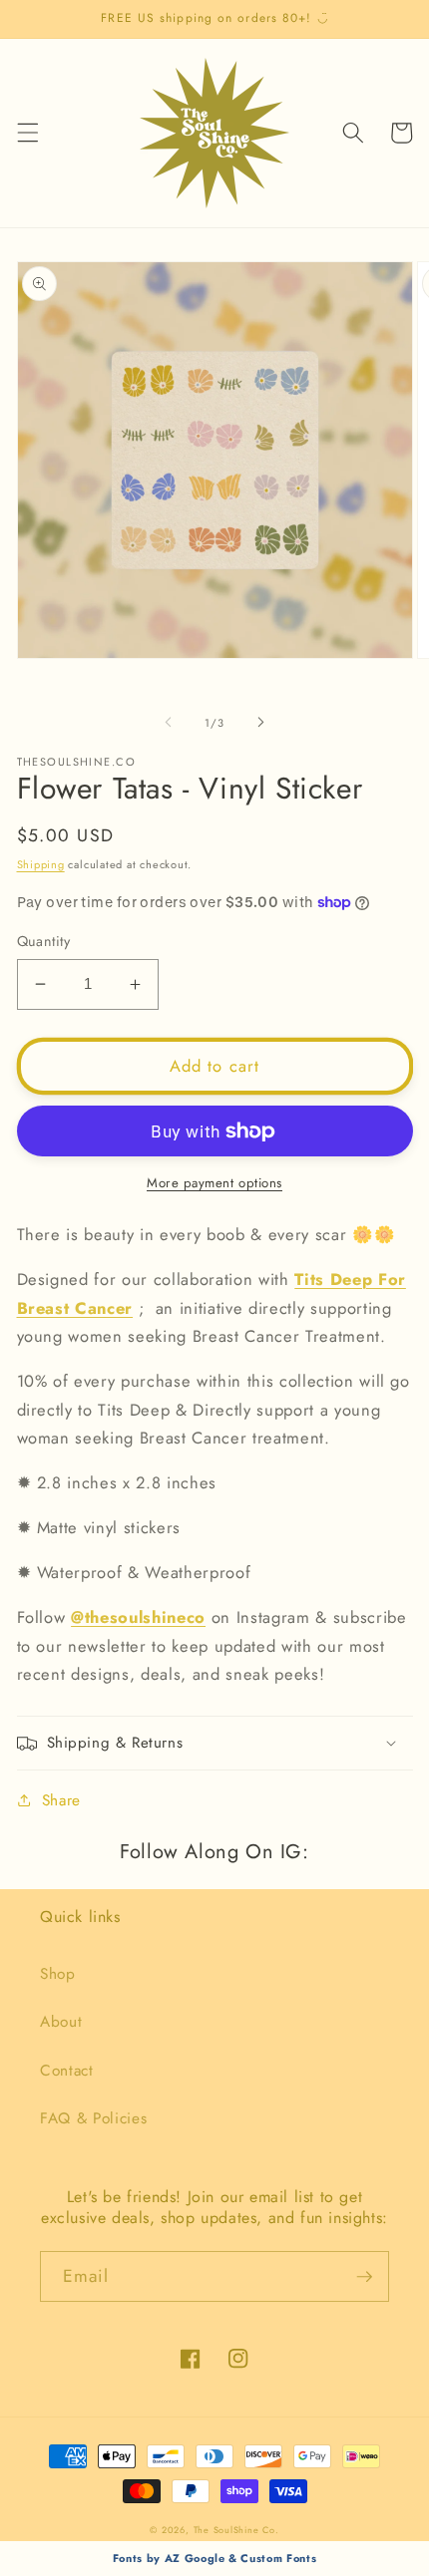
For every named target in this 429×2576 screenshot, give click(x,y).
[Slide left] (169, 723)
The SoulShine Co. (236, 2530)
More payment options (214, 1183)
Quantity (44, 941)
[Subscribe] (364, 2277)
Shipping (41, 864)
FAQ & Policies (93, 2118)
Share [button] (61, 1800)
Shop (58, 1974)
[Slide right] (260, 723)
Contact (67, 2071)
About (61, 2022)
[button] (27, 133)
